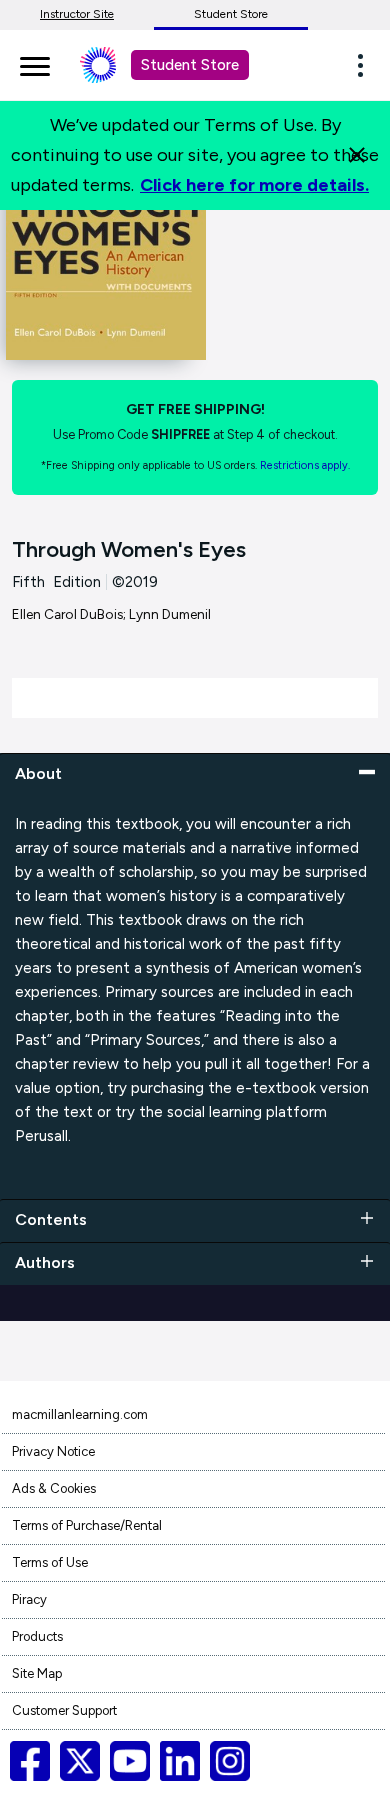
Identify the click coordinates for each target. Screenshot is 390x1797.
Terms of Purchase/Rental (87, 1525)
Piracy (29, 1599)
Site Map (37, 1673)
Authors (45, 1262)
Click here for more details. (254, 185)
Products (37, 1636)
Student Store (231, 14)
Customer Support (64, 1710)
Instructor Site (77, 14)
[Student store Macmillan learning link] (113, 65)
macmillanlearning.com (80, 1414)
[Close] (357, 155)
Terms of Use (50, 1562)
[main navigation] (35, 63)
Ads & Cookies (54, 1488)
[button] (366, 65)
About (38, 773)
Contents (51, 1219)
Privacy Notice (53, 1451)
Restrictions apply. (305, 465)
